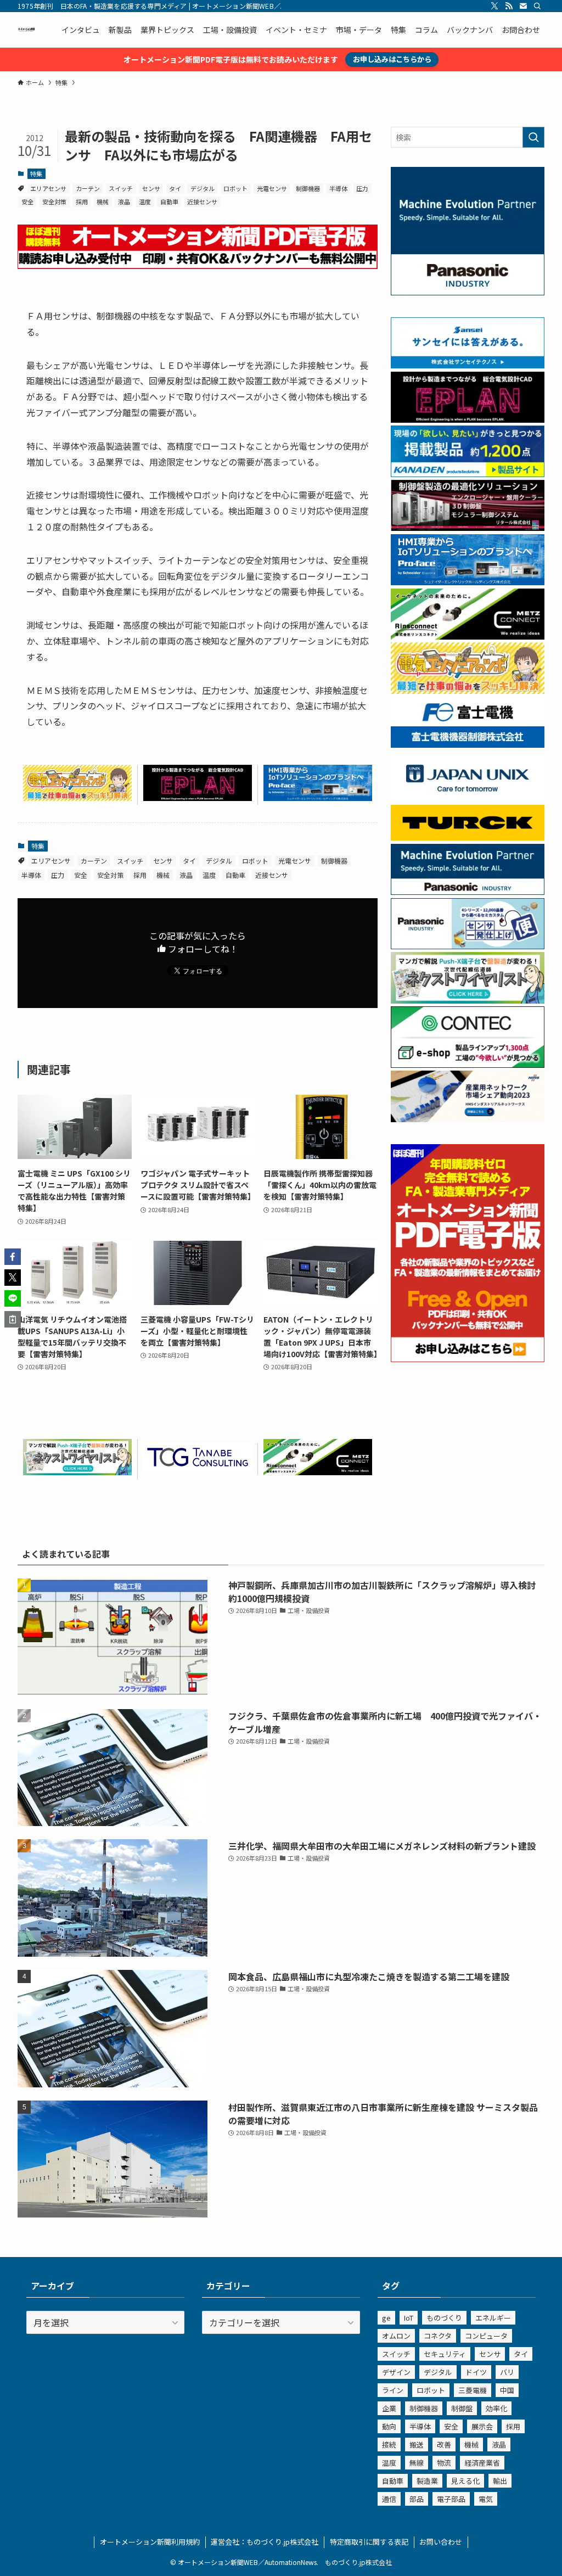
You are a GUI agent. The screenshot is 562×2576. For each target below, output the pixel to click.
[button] (13, 1257)
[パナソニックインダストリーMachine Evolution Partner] (468, 892)
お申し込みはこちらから (392, 59)
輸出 (500, 2481)
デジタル (203, 188)
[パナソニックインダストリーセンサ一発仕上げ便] (468, 946)
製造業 (427, 2481)
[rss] (509, 6)
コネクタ (438, 2336)
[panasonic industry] (468, 292)
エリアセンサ (48, 188)
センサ (151, 188)
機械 (103, 201)
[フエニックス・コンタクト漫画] (77, 1471)
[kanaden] (468, 474)
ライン (393, 2390)
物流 (444, 2463)
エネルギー (493, 2318)
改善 (444, 2445)
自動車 (169, 201)
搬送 (417, 2445)
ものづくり (444, 2318)
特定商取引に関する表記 (369, 2542)
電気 (486, 2499)
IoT (409, 2318)
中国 (507, 2390)
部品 (417, 2499)
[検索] (537, 6)
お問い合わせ (441, 2542)
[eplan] (198, 797)
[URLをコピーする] (13, 1319)
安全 (27, 201)
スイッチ (121, 188)
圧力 (362, 188)
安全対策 (54, 201)
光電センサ (272, 188)
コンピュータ (486, 2336)
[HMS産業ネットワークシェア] (468, 1119)
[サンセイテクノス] (468, 365)
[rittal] (468, 528)
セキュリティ (445, 2354)
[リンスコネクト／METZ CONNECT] (318, 1471)
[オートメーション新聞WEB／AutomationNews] (26, 30)
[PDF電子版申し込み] (198, 265)
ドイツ (476, 2372)
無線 (417, 2463)
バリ (507, 2372)
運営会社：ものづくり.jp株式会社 (265, 2542)
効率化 (496, 2408)
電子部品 (451, 2499)
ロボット (235, 188)
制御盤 (462, 2408)
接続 (389, 2445)
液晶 (124, 201)
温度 (145, 201)
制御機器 (308, 188)
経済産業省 (482, 2463)
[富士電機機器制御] (468, 744)
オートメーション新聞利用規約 (150, 2542)
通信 (389, 2499)
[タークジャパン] (468, 837)
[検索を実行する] (533, 137)
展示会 (482, 2426)
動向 (389, 2426)
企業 (389, 2408)
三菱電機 (473, 2390)
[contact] (523, 6)
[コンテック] (468, 1065)
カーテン (88, 188)
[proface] (318, 797)
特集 (36, 173)
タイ (175, 188)
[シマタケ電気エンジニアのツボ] (77, 797)
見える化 (465, 2481)
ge (386, 2318)
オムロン (396, 2336)
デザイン (396, 2372)
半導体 (338, 188)
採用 (82, 201)
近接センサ (202, 201)
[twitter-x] (494, 6)
